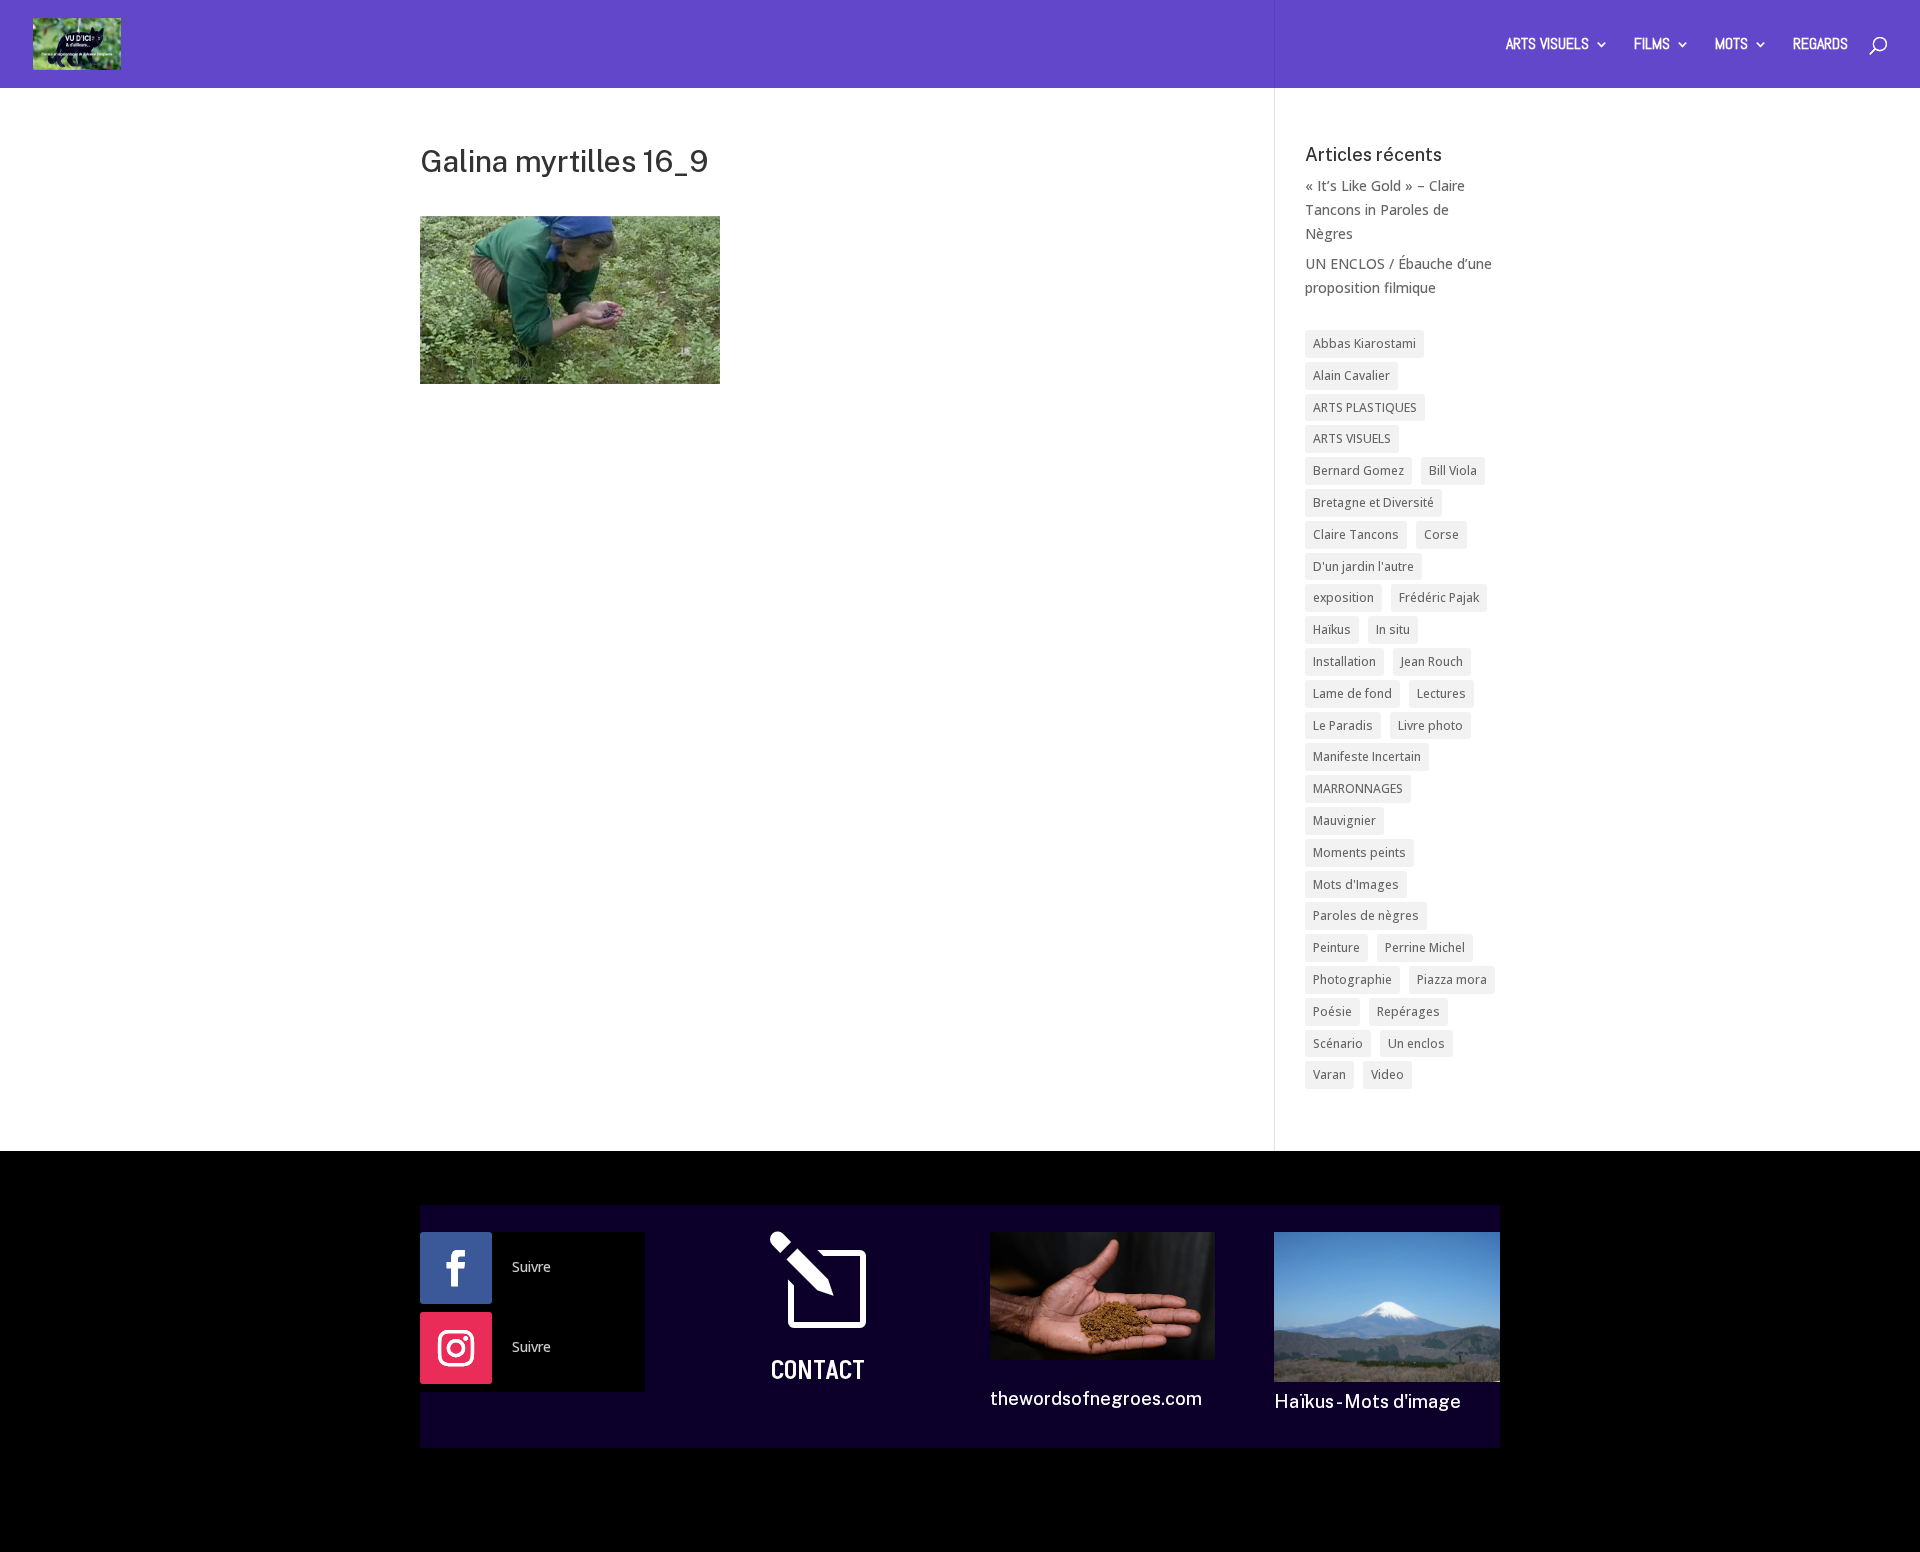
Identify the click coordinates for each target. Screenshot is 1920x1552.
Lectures (1441, 693)
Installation (1344, 661)
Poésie (1332, 1011)
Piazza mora (1452, 979)
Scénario (1338, 1043)
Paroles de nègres (1366, 915)
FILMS (1652, 45)
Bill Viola (1453, 470)
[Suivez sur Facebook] (456, 1268)
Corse (1441, 534)
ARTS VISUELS (1547, 45)
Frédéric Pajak (1439, 597)
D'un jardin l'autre (1363, 566)
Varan (1329, 1074)
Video (1387, 1074)
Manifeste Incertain (1367, 756)
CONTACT (818, 1371)
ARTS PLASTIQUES (1365, 407)
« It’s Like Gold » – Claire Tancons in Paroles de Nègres (1385, 209)
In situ (1393, 629)
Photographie (1352, 979)
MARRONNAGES (1358, 788)
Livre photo (1430, 725)
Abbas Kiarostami (1364, 343)
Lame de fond (1352, 693)
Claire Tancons (1356, 534)
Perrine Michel (1425, 947)
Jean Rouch (1432, 661)
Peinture (1336, 947)
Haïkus (1332, 629)
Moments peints (1359, 852)
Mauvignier (1344, 820)
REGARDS (1820, 45)
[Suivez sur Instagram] (456, 1348)
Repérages (1408, 1011)
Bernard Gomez (1358, 470)
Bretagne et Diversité (1373, 502)
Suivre (531, 1266)
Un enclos (1416, 1043)
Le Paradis (1343, 725)
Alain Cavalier (1351, 375)
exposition (1343, 597)
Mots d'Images (1356, 884)
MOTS (1731, 45)
